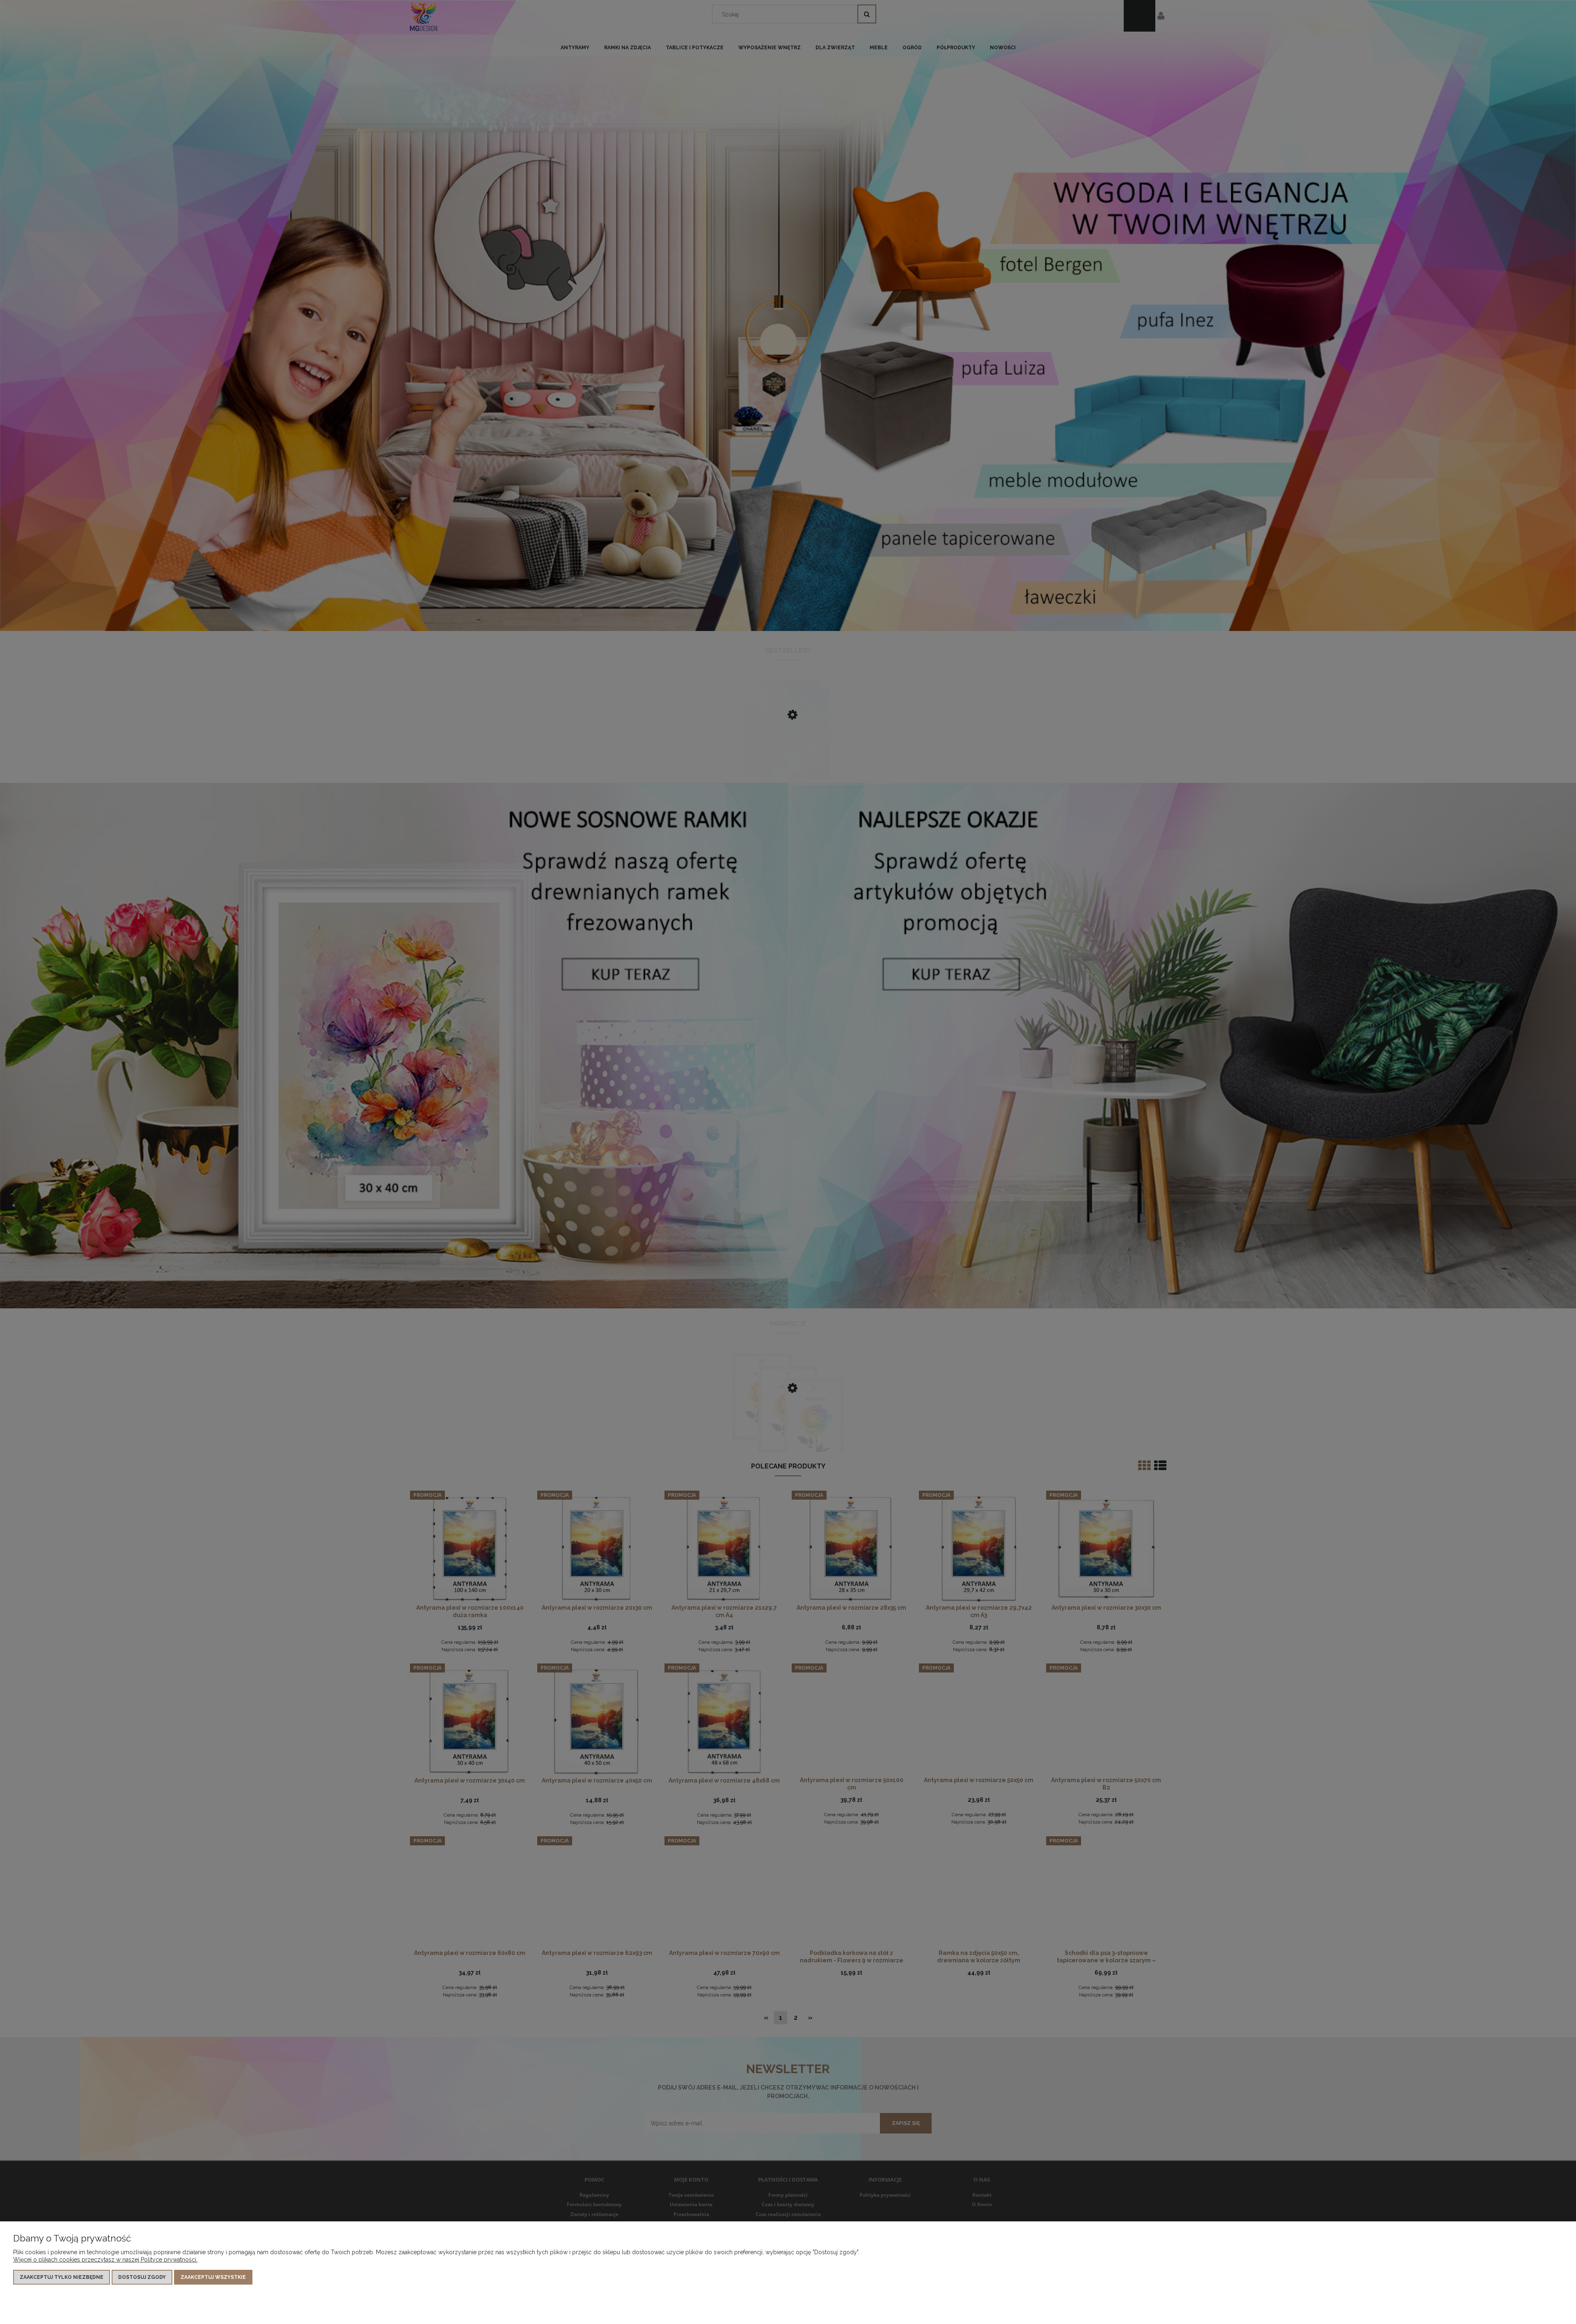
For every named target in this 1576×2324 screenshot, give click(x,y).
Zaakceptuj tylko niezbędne (62, 2277)
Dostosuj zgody (142, 2277)
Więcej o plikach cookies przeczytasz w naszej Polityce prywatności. (105, 2260)
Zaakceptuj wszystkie (213, 2277)
